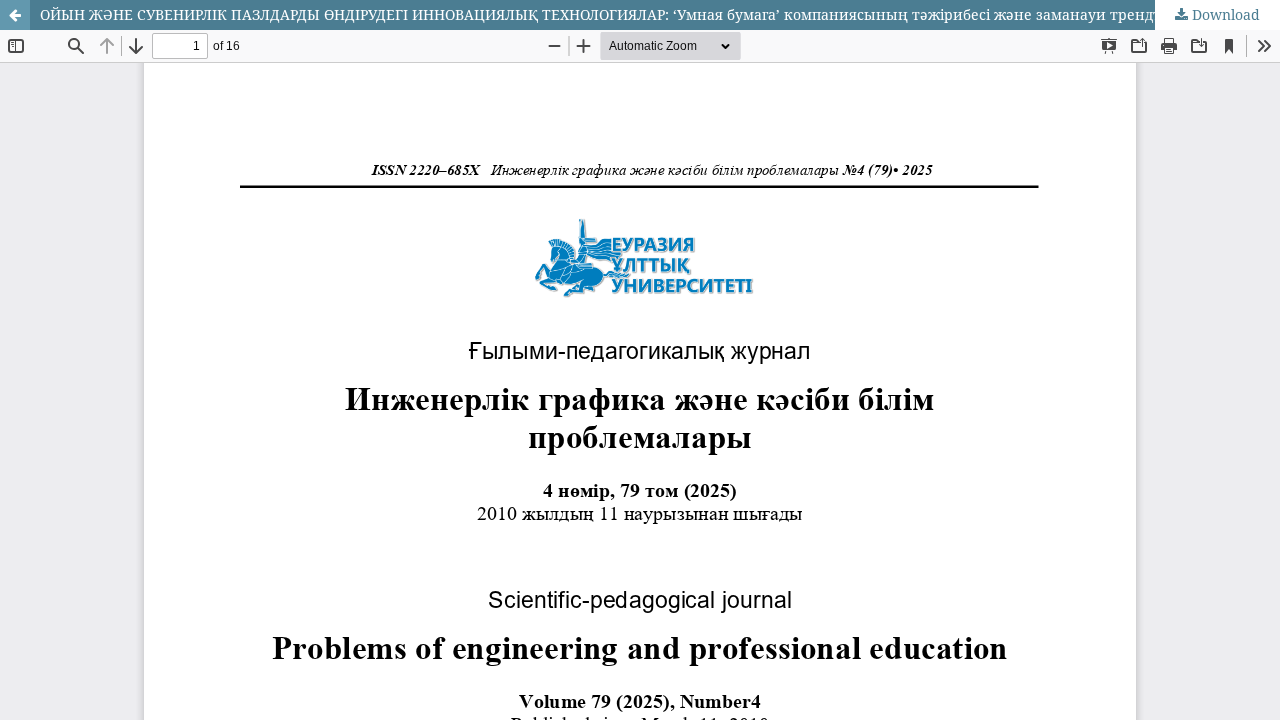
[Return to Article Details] (15, 15)
